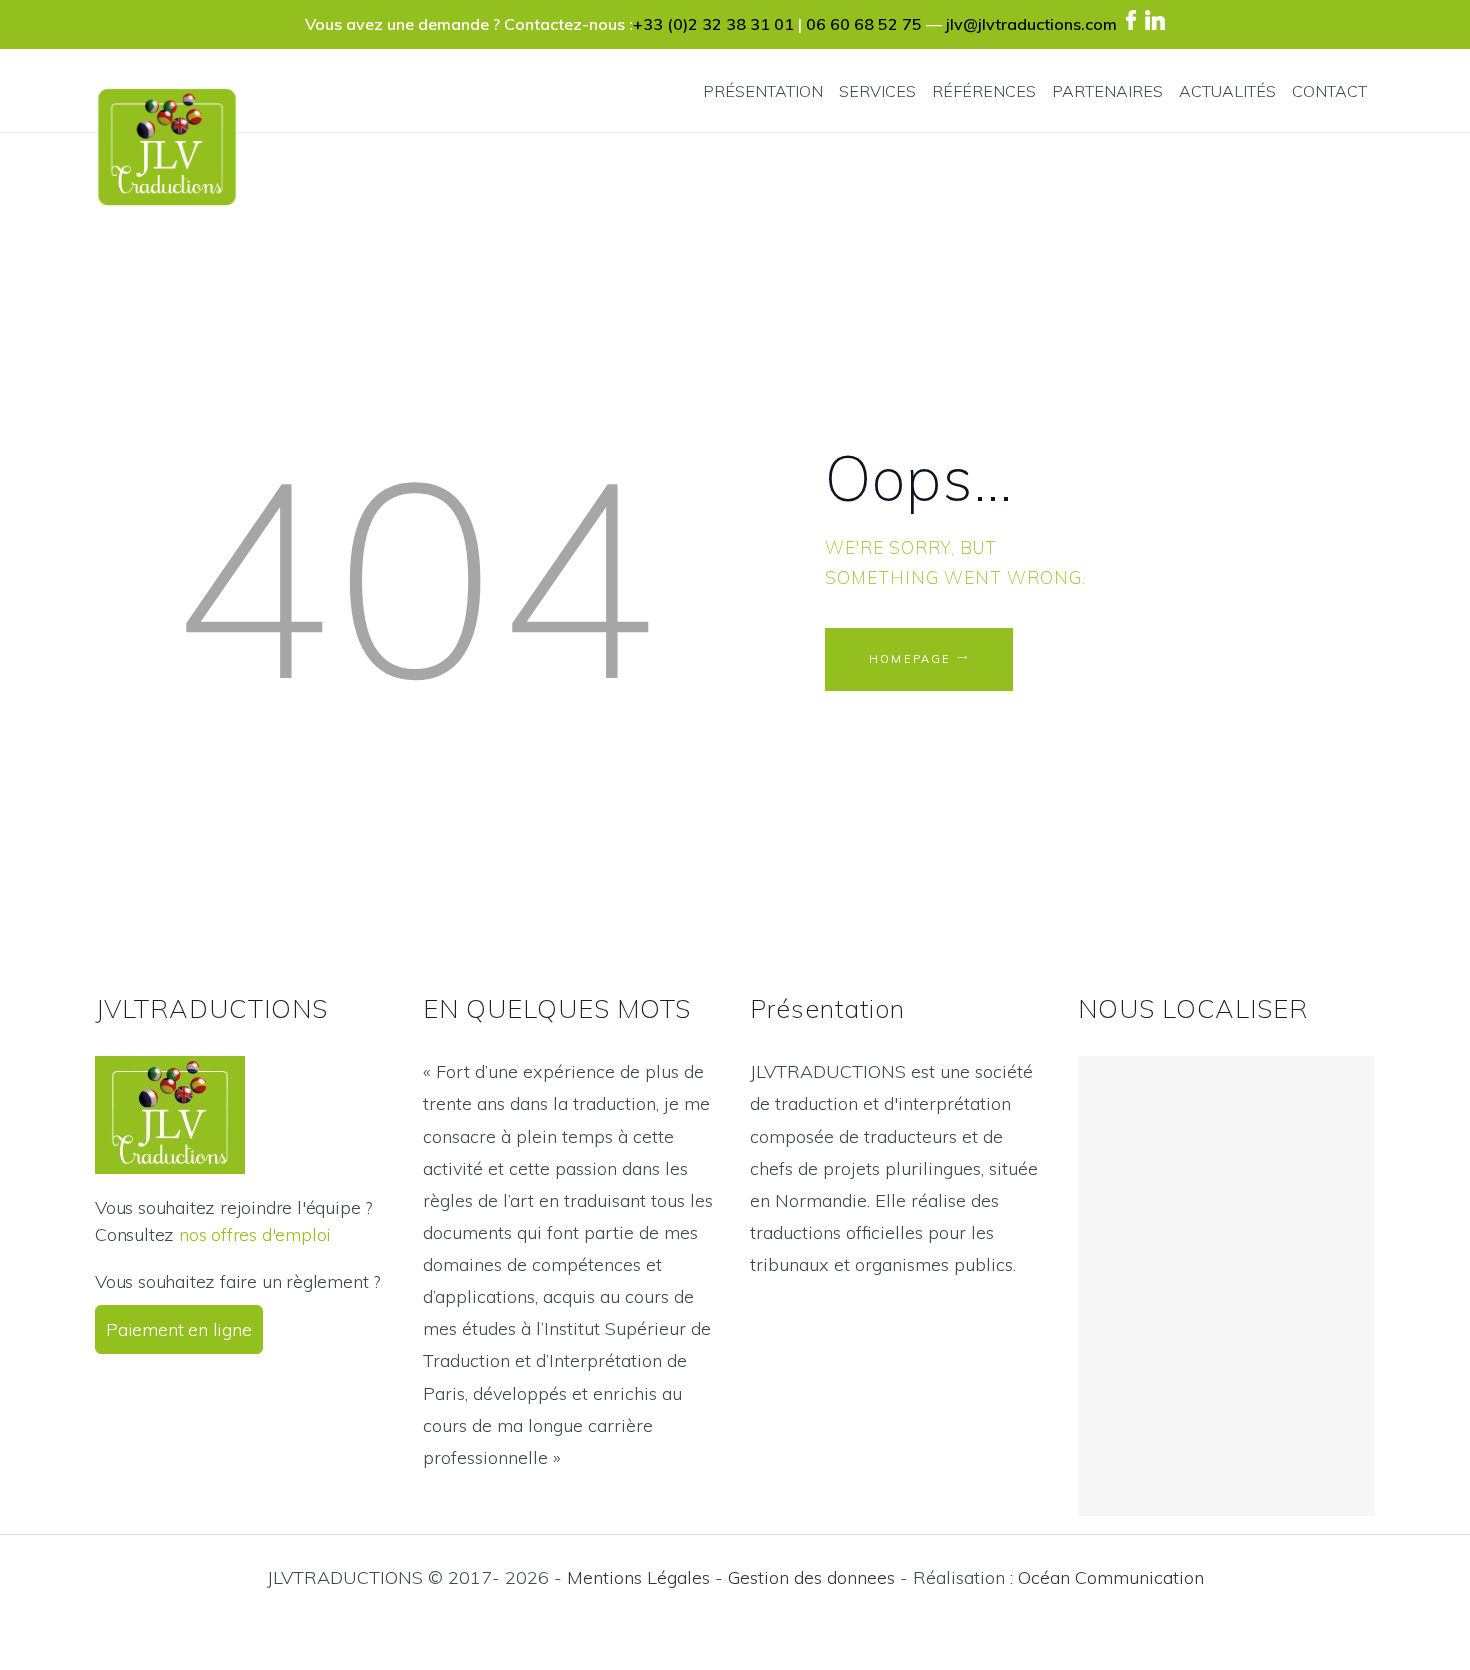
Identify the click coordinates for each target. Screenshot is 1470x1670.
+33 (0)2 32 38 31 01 (713, 24)
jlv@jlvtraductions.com (1031, 24)
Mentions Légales (638, 1577)
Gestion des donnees (811, 1577)
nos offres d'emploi (255, 1234)
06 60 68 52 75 (864, 24)
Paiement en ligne (179, 1329)
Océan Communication (1111, 1577)
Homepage (910, 659)
